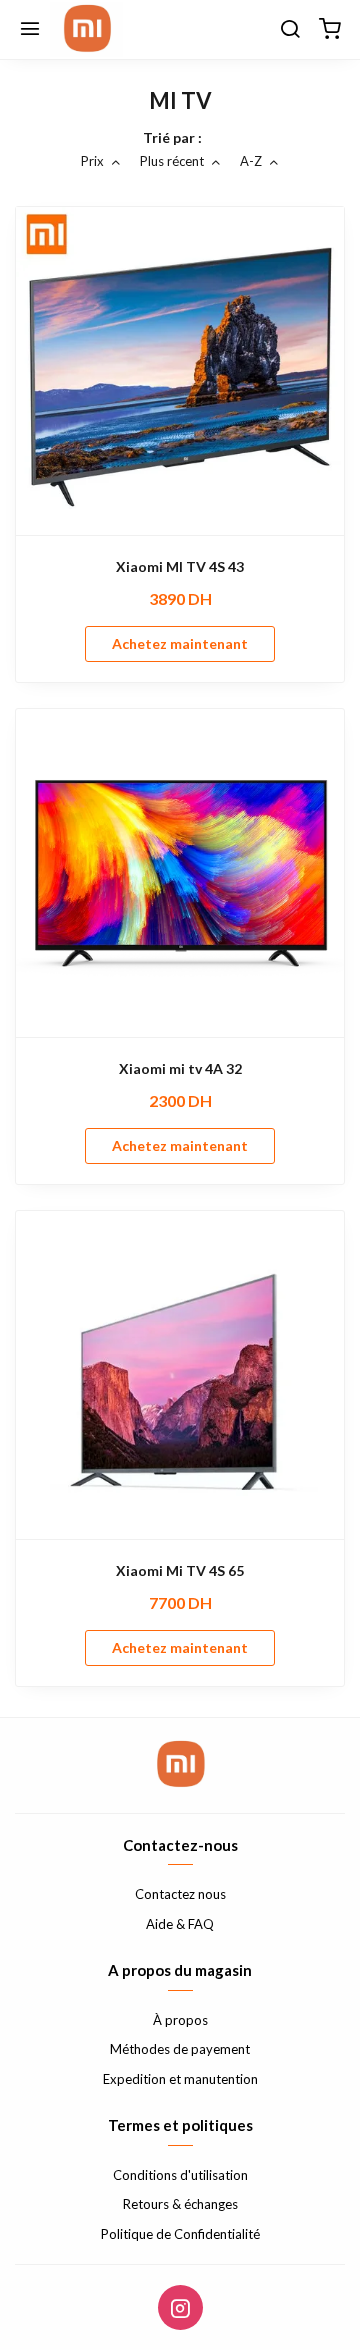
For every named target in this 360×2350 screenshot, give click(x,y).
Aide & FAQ (180, 1924)
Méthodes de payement (180, 2049)
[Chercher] (290, 30)
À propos (180, 2020)
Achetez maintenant (180, 643)
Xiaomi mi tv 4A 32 (180, 1068)
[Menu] (30, 30)
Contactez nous (180, 1894)
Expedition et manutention (180, 2079)
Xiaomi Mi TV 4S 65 (180, 1570)
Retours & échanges (180, 2204)
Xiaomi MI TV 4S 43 (180, 566)
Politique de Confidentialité (180, 2234)
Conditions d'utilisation (180, 2175)
